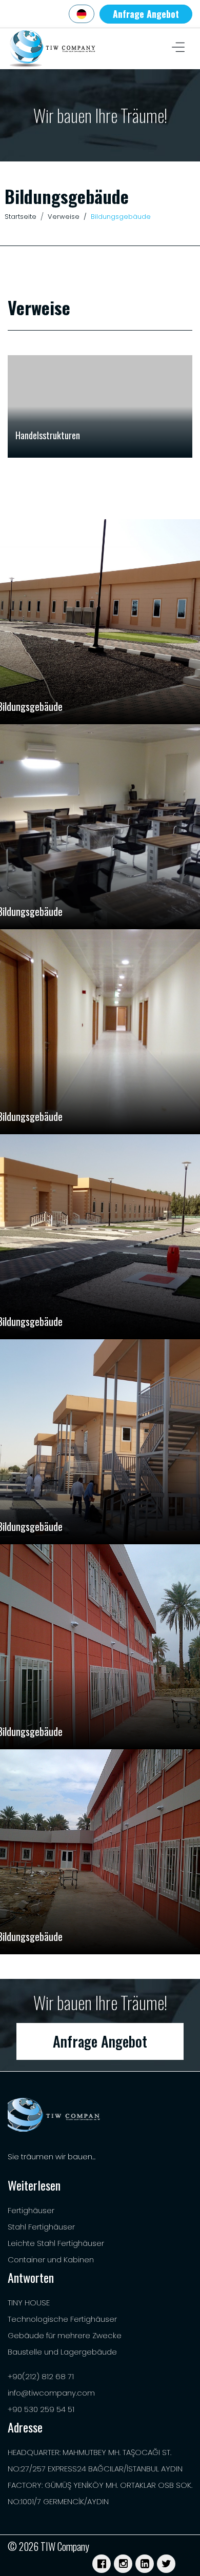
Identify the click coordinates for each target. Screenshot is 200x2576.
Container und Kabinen (51, 2260)
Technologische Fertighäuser (62, 2319)
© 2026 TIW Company (48, 2546)
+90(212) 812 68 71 (41, 2376)
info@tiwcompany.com (51, 2393)
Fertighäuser (31, 2210)
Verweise (64, 217)
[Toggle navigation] (178, 49)
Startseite (21, 217)
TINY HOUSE (29, 2303)
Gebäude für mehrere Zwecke (65, 2335)
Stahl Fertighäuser (41, 2227)
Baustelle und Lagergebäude (62, 2352)
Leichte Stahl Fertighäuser (56, 2243)
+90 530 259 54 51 (41, 2409)
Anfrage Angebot (146, 14)
